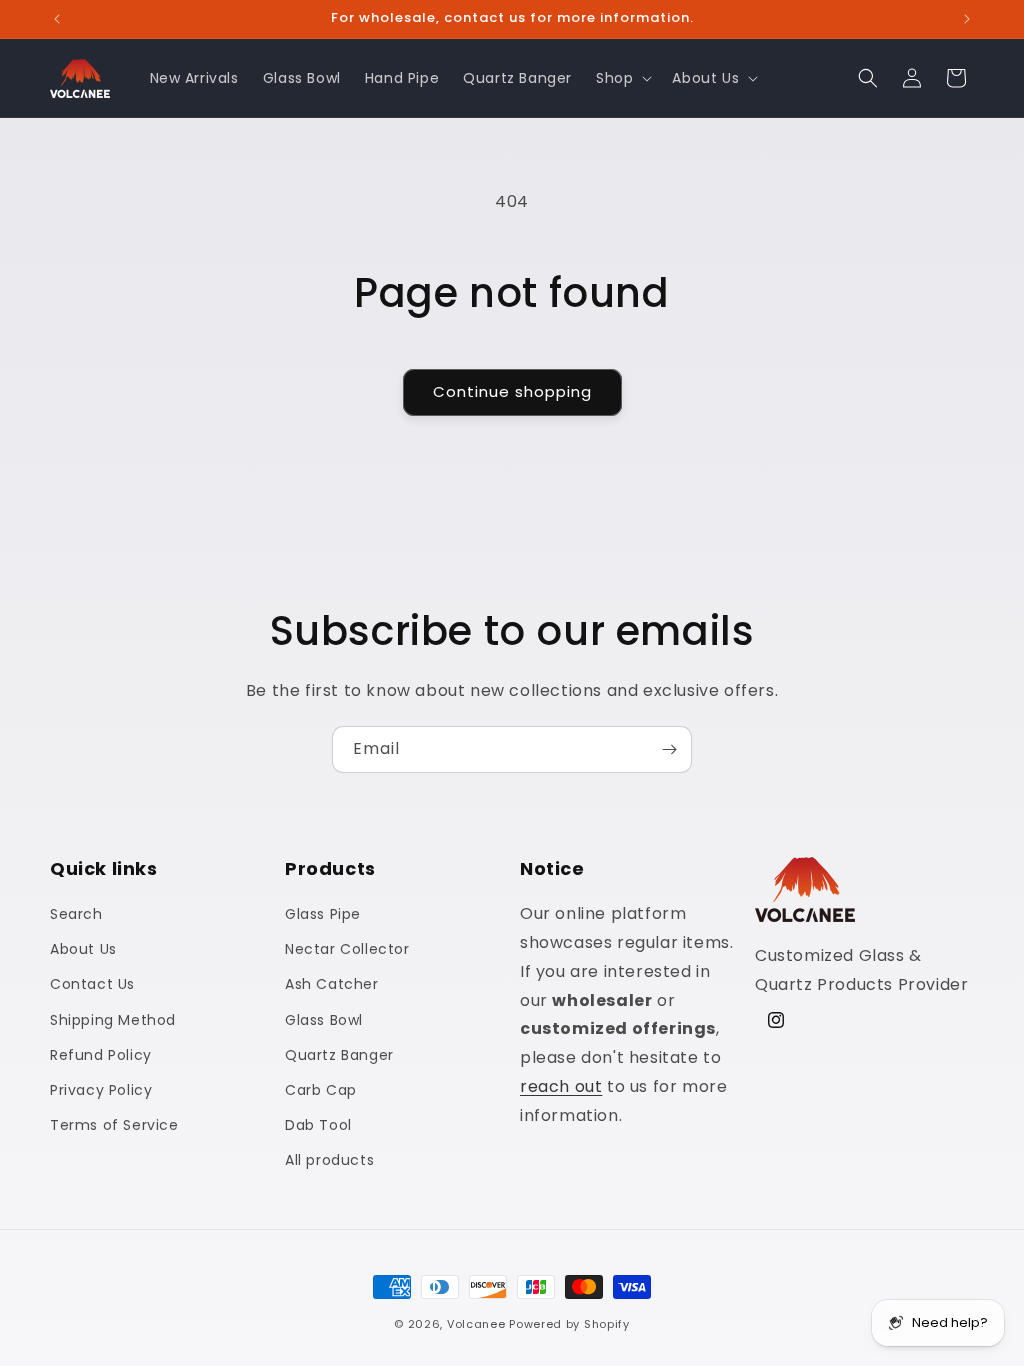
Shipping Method (113, 1020)
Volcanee (476, 1324)
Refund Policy (101, 1055)
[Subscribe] (669, 749)
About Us (83, 949)
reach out (561, 1086)
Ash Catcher (332, 984)
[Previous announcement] (57, 19)
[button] (622, 78)
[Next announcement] (967, 19)
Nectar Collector (347, 949)
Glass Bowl (324, 1020)
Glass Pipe (323, 914)
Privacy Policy (101, 1090)
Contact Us (92, 984)
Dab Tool (318, 1125)
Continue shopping (512, 391)
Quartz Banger (339, 1055)
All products (329, 1160)
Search (76, 914)
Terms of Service (114, 1125)
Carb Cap (321, 1090)
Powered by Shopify (569, 1324)
